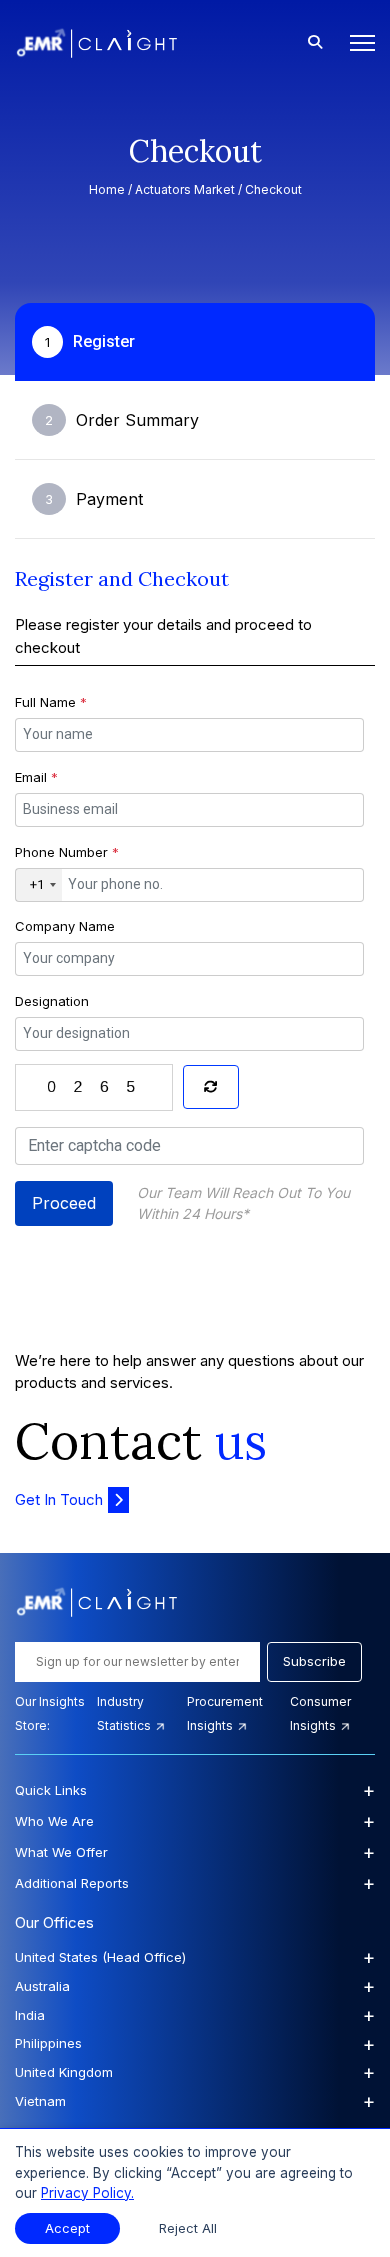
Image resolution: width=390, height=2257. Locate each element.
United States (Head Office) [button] (195, 1957)
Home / (112, 189)
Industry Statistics (125, 1713)
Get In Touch (59, 1499)
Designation (52, 1001)
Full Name (51, 702)
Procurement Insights (225, 1713)
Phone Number (67, 852)
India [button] (195, 2015)
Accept (67, 2228)
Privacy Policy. (87, 2193)
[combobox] (39, 885)
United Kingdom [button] (195, 2072)
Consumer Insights (320, 1713)
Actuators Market (185, 189)
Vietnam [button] (195, 2101)
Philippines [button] (195, 2044)
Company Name (65, 926)
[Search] (315, 43)
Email (36, 777)
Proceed (64, 1203)
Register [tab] (90, 341)
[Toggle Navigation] (356, 43)
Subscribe (314, 1661)
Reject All (188, 2228)
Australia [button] (195, 1986)
